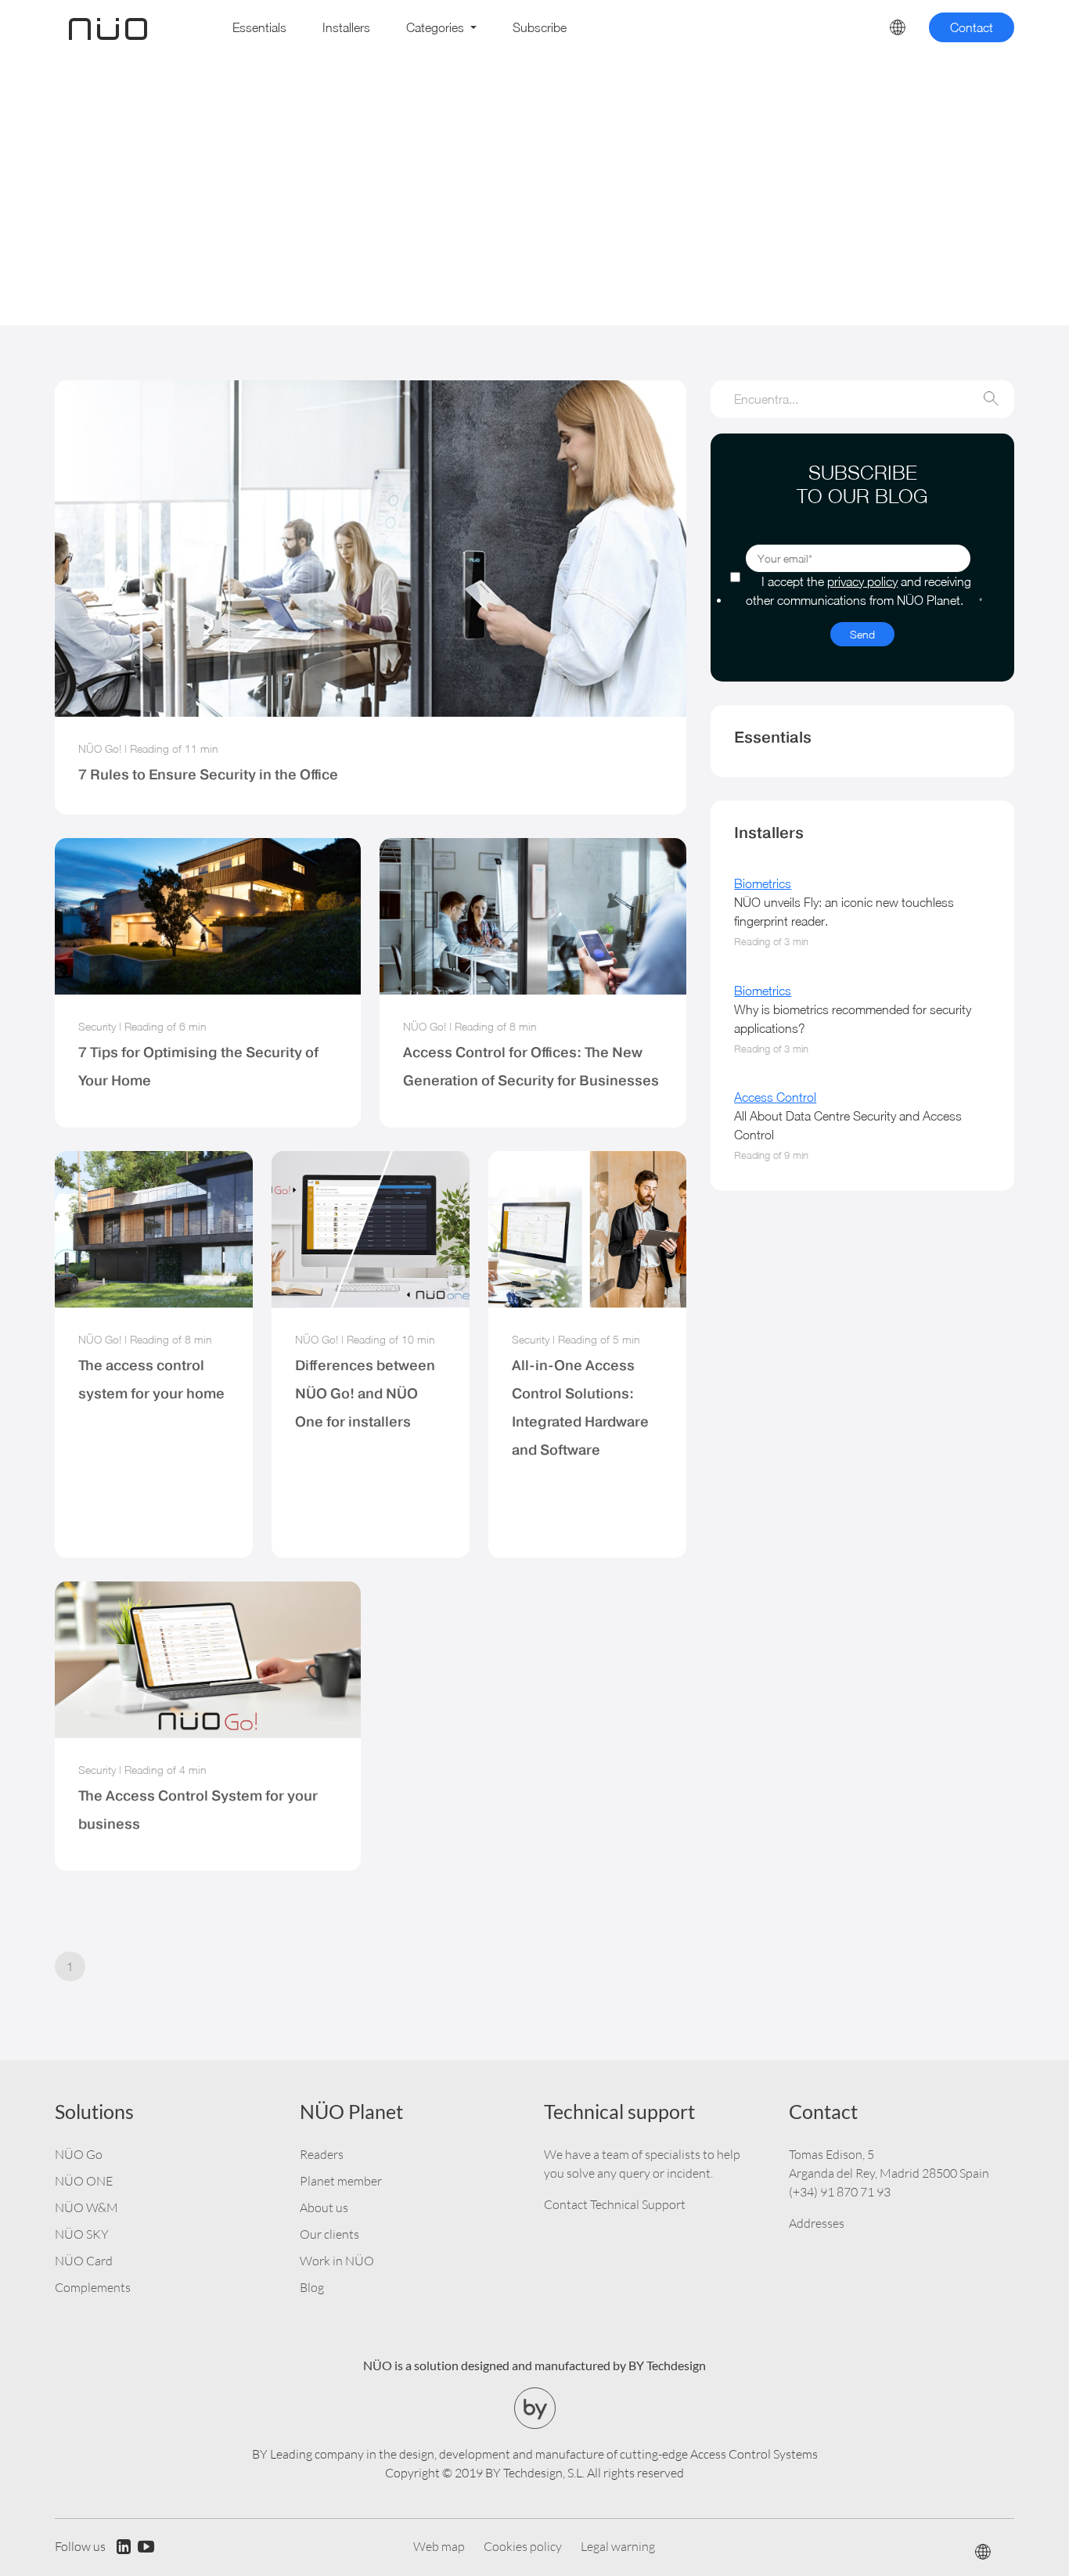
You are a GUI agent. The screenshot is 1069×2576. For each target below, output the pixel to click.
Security (97, 1026)
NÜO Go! (100, 748)
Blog (312, 2287)
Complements (93, 2287)
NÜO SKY (82, 2234)
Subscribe (540, 27)
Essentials (259, 27)
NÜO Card (84, 2261)
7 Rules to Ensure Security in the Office (208, 774)
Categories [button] (437, 27)
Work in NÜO (337, 2261)
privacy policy (862, 581)
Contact (972, 27)
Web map (439, 2546)
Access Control (775, 1097)
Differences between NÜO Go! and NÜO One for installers (365, 1393)
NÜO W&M (86, 2207)
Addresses (817, 2223)
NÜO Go (79, 2154)
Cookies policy (523, 2546)
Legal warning (618, 2546)
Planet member (341, 2181)
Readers (322, 2154)
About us (324, 2207)
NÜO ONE (84, 2181)
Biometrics (763, 883)
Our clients (329, 2234)
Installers (346, 27)
